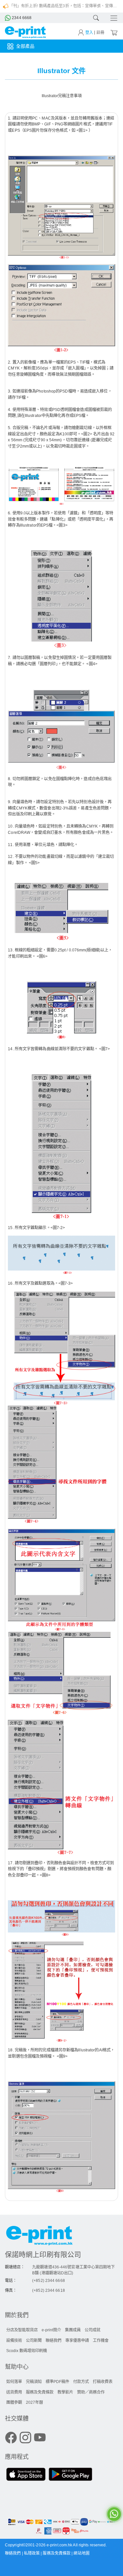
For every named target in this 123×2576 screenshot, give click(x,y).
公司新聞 (34, 2341)
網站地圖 (81, 2553)
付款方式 (81, 2382)
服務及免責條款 (40, 2392)
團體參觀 (14, 2402)
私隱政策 (32, 2553)
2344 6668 (21, 18)
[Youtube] (40, 2438)
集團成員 (73, 2330)
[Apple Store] (26, 2475)
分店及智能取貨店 (22, 2330)
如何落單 (14, 2382)
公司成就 (92, 2330)
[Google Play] (70, 2475)
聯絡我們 (53, 2341)
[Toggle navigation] (112, 18)
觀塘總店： (15, 2267)
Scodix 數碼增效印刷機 (27, 2351)
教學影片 (65, 2392)
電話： (11, 2281)
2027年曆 (34, 2402)
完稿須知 (34, 2382)
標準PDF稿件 (57, 2382)
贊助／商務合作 (91, 2392)
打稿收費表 (103, 2382)
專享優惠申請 (77, 2341)
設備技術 (14, 2341)
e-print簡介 (51, 2330)
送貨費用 (14, 2392)
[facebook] (11, 2438)
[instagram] (25, 2438)
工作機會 (101, 2341)
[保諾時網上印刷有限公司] (61, 2237)
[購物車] (113, 32)
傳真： (11, 2290)
